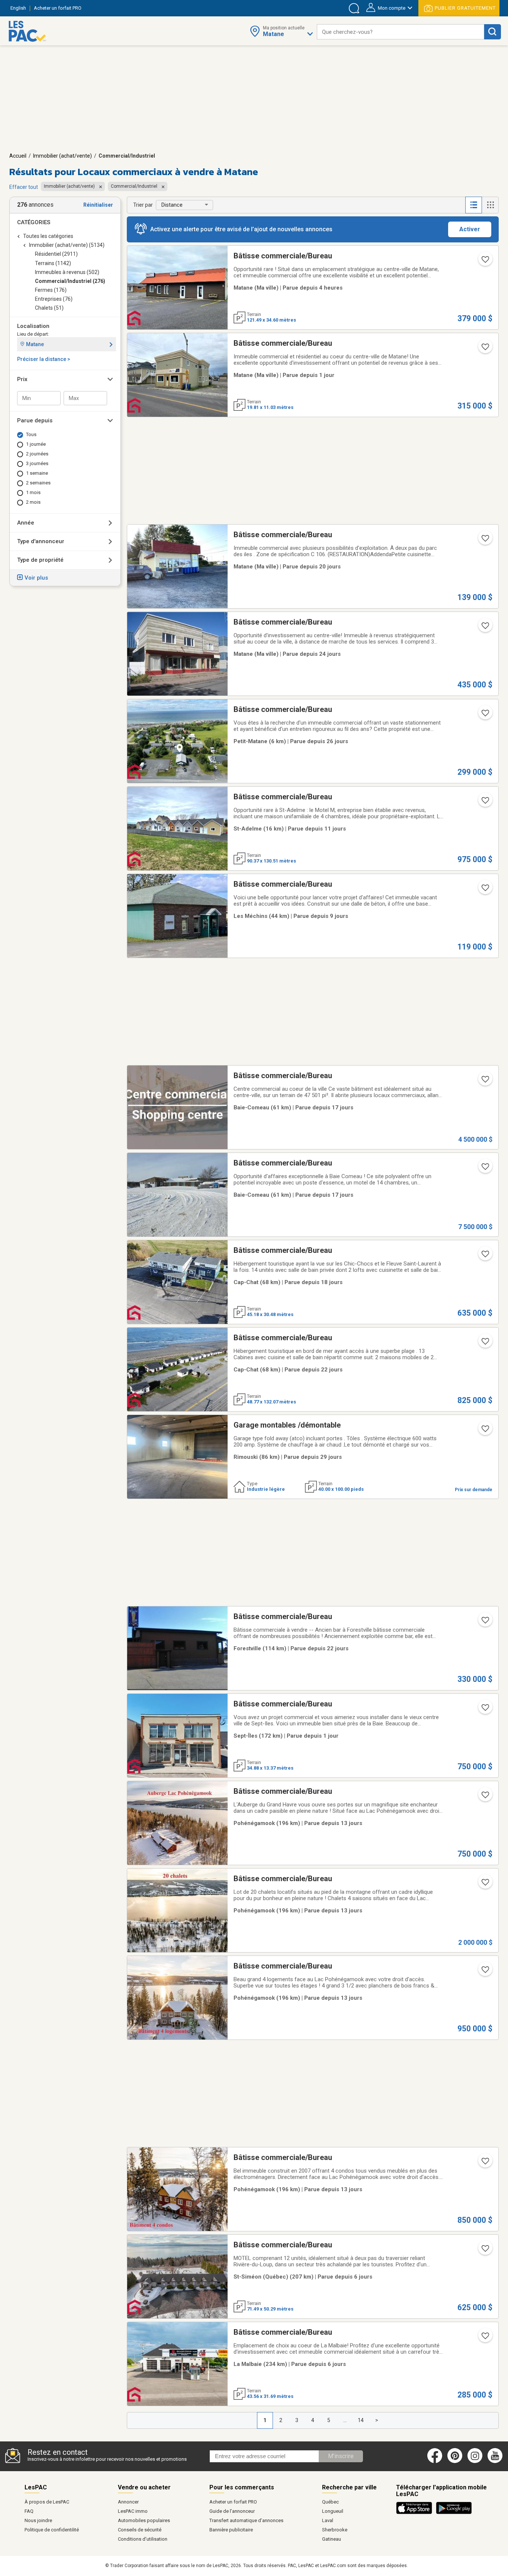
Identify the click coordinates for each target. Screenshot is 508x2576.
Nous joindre (38, 2520)
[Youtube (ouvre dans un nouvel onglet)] (496, 2461)
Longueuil (333, 2511)
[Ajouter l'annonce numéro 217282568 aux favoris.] (485, 1797)
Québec (330, 2502)
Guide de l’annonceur (232, 2511)
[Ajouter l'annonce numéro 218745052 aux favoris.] (485, 628)
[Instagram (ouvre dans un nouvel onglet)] (475, 2461)
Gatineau (332, 2539)
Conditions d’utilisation (143, 2539)
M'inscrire (341, 2456)
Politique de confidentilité (52, 2530)
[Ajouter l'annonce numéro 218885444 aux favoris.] (485, 1622)
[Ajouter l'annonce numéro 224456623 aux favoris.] (485, 1710)
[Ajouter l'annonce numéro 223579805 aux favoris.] (485, 262)
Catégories (34, 222)
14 (361, 2420)
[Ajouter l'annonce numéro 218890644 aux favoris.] (485, 803)
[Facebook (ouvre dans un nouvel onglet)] (435, 2461)
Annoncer (128, 2502)
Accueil (18, 156)
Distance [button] (172, 205)
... (345, 2420)
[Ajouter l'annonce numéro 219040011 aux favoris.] (485, 1081)
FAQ (29, 2511)
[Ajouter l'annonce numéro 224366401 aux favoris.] (485, 2338)
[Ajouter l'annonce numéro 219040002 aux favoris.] (485, 1169)
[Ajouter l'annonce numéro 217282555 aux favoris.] (485, 1972)
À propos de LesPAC (47, 2502)
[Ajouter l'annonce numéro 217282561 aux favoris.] (485, 1885)
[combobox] (401, 32)
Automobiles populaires (144, 2520)
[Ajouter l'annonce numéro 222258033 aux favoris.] (485, 1431)
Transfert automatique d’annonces (246, 2520)
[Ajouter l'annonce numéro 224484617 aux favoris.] (485, 349)
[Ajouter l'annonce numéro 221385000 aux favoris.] (485, 2251)
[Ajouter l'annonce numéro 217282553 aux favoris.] (485, 2163)
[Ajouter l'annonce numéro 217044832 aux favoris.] (485, 541)
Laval (328, 2520)
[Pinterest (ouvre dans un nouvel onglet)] (455, 2461)
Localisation (33, 326)
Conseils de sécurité (140, 2530)
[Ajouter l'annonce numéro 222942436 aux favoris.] (485, 1256)
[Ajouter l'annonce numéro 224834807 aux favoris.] (485, 1344)
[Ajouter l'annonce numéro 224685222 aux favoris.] (485, 715)
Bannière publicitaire (231, 2530)
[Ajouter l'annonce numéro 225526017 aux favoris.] (485, 890)
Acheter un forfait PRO (233, 2502)
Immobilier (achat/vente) (62, 156)
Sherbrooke (335, 2530)
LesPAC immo (133, 2511)
